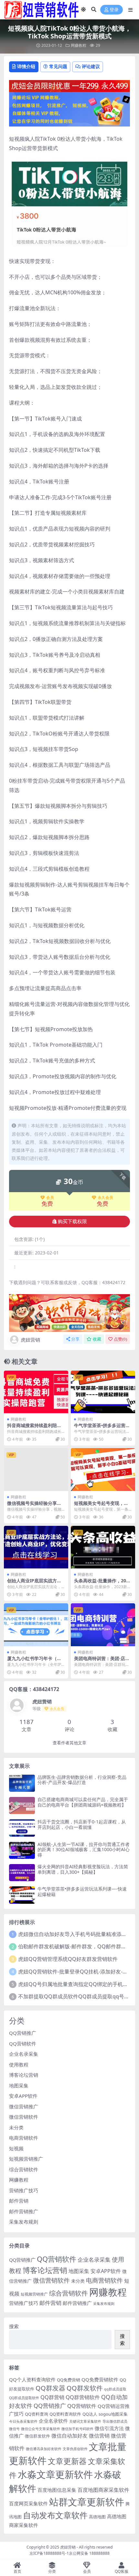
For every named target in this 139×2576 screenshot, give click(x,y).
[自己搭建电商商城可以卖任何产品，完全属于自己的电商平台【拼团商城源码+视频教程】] (22, 1805)
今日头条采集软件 (23, 2421)
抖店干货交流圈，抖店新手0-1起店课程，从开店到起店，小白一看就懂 (82, 1824)
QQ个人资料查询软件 (32, 2379)
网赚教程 (79, 45)
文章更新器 (67, 2461)
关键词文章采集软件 (85, 2421)
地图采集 (19, 2085)
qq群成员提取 (115, 2389)
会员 (50, 1198)
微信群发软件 (37, 2436)
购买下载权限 (72, 1222)
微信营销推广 (24, 2106)
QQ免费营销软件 (100, 2379)
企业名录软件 (53, 2421)
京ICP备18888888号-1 (49, 2553)
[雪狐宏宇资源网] (69, 1312)
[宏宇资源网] (69, 109)
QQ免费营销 (69, 2380)
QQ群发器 (50, 2388)
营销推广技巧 (24, 2190)
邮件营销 (19, 2201)
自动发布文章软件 (55, 2515)
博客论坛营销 (24, 2075)
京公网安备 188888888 (89, 2553)
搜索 (14, 2326)
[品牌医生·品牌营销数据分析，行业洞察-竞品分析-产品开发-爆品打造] (22, 1783)
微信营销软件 (24, 2117)
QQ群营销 (52, 2397)
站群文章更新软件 (87, 2502)
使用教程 (19, 2064)
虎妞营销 (30, 1340)
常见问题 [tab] (58, 66)
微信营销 (99, 2435)
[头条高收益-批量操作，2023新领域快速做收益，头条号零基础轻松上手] (103, 1547)
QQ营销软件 (23, 2044)
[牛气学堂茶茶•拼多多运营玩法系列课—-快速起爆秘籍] (103, 1392)
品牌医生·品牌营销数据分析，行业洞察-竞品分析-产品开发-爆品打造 (82, 1780)
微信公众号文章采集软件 (41, 2429)
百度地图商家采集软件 (103, 2490)
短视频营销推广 (26, 2159)
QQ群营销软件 (83, 2397)
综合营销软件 (24, 2169)
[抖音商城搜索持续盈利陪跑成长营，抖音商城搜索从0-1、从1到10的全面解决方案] (36, 1392)
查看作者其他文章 (69, 1743)
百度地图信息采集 (57, 2490)
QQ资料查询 (37, 2414)
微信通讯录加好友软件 (44, 2449)
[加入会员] (69, 85)
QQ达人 (90, 2414)
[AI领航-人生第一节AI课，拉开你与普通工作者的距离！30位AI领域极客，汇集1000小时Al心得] (22, 1850)
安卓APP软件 (23, 2096)
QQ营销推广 (23, 2033)
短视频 (16, 2148)
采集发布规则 (24, 2222)
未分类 (16, 2127)
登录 (114, 10)
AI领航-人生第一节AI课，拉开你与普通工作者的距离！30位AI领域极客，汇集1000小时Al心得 (84, 1850)
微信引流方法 (109, 2428)
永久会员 (105, 1198)
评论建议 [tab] (91, 66)
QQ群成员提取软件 (24, 2398)
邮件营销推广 (24, 2211)
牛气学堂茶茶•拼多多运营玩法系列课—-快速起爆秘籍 (102, 1428)
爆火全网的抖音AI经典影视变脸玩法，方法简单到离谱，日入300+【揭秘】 (83, 1869)
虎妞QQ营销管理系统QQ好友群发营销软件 (68, 1959)
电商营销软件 (24, 2138)
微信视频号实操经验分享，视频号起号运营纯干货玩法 (34, 1506)
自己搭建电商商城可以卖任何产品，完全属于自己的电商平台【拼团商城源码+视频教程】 (83, 1802)
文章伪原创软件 (75, 2449)
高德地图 (97, 2517)
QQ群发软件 (85, 2388)
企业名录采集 (24, 2054)
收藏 (97, 1339)
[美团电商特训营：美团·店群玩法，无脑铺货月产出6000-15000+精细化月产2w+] (103, 1625)
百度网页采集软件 (28, 2503)
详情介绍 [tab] (26, 66)
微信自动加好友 (69, 2435)
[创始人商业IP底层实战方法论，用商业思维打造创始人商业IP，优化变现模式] (36, 1547)
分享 (75, 1339)
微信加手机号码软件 (77, 2429)
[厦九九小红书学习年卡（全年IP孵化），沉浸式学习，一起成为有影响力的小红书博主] (36, 1625)
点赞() (120, 1339)
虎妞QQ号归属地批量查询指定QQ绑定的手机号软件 (78, 1984)
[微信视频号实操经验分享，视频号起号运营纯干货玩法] (36, 1470)
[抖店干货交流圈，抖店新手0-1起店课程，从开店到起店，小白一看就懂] (22, 1828)
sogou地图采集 (113, 2414)
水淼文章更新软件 (55, 2474)
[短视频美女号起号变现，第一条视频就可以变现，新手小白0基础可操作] (103, 1470)
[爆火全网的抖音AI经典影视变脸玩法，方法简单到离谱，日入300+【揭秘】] (22, 1873)
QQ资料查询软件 (65, 2414)
